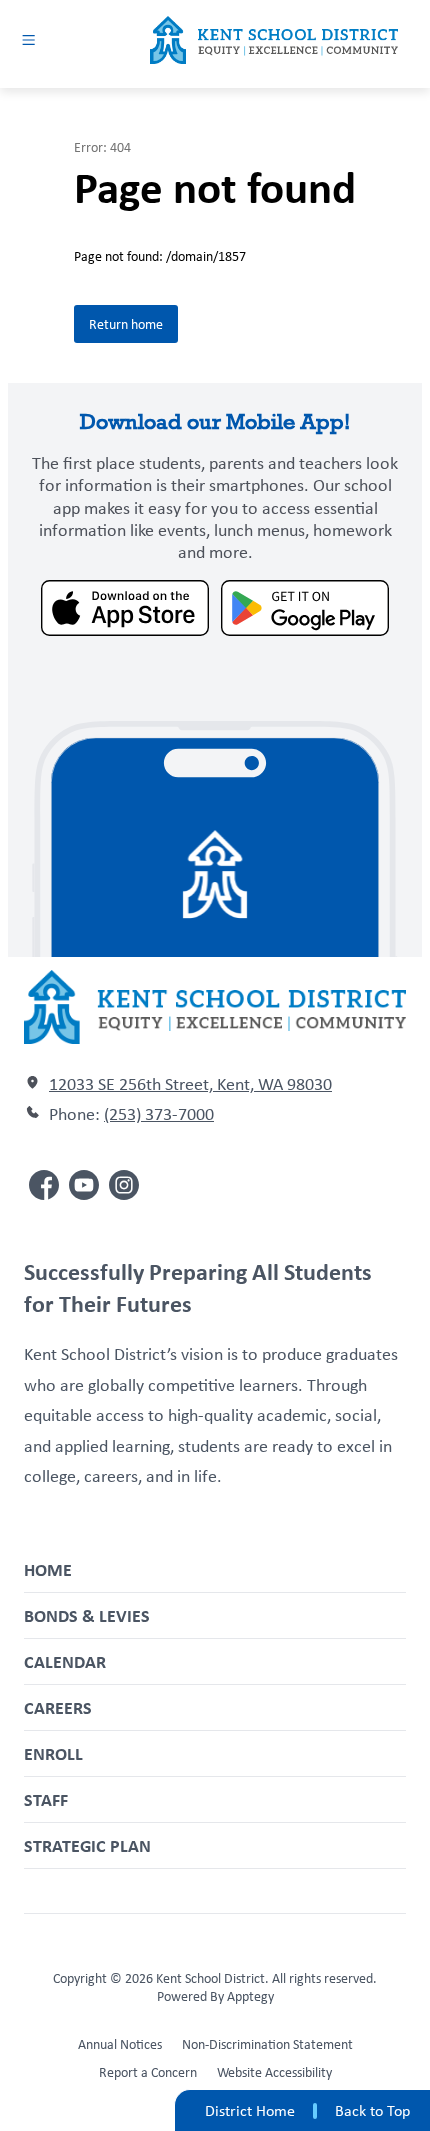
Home (48, 1569)
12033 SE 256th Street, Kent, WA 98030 (190, 1084)
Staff (46, 1799)
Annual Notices (120, 2044)
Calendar (65, 1661)
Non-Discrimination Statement (267, 2044)
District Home (250, 2110)
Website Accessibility (274, 2072)
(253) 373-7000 (159, 1114)
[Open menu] (28, 39)
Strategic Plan (87, 1845)
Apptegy (250, 1996)
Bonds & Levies (87, 1615)
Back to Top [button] (372, 2111)
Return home (126, 324)
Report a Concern (148, 2072)
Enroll (53, 1753)
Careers (58, 1707)
